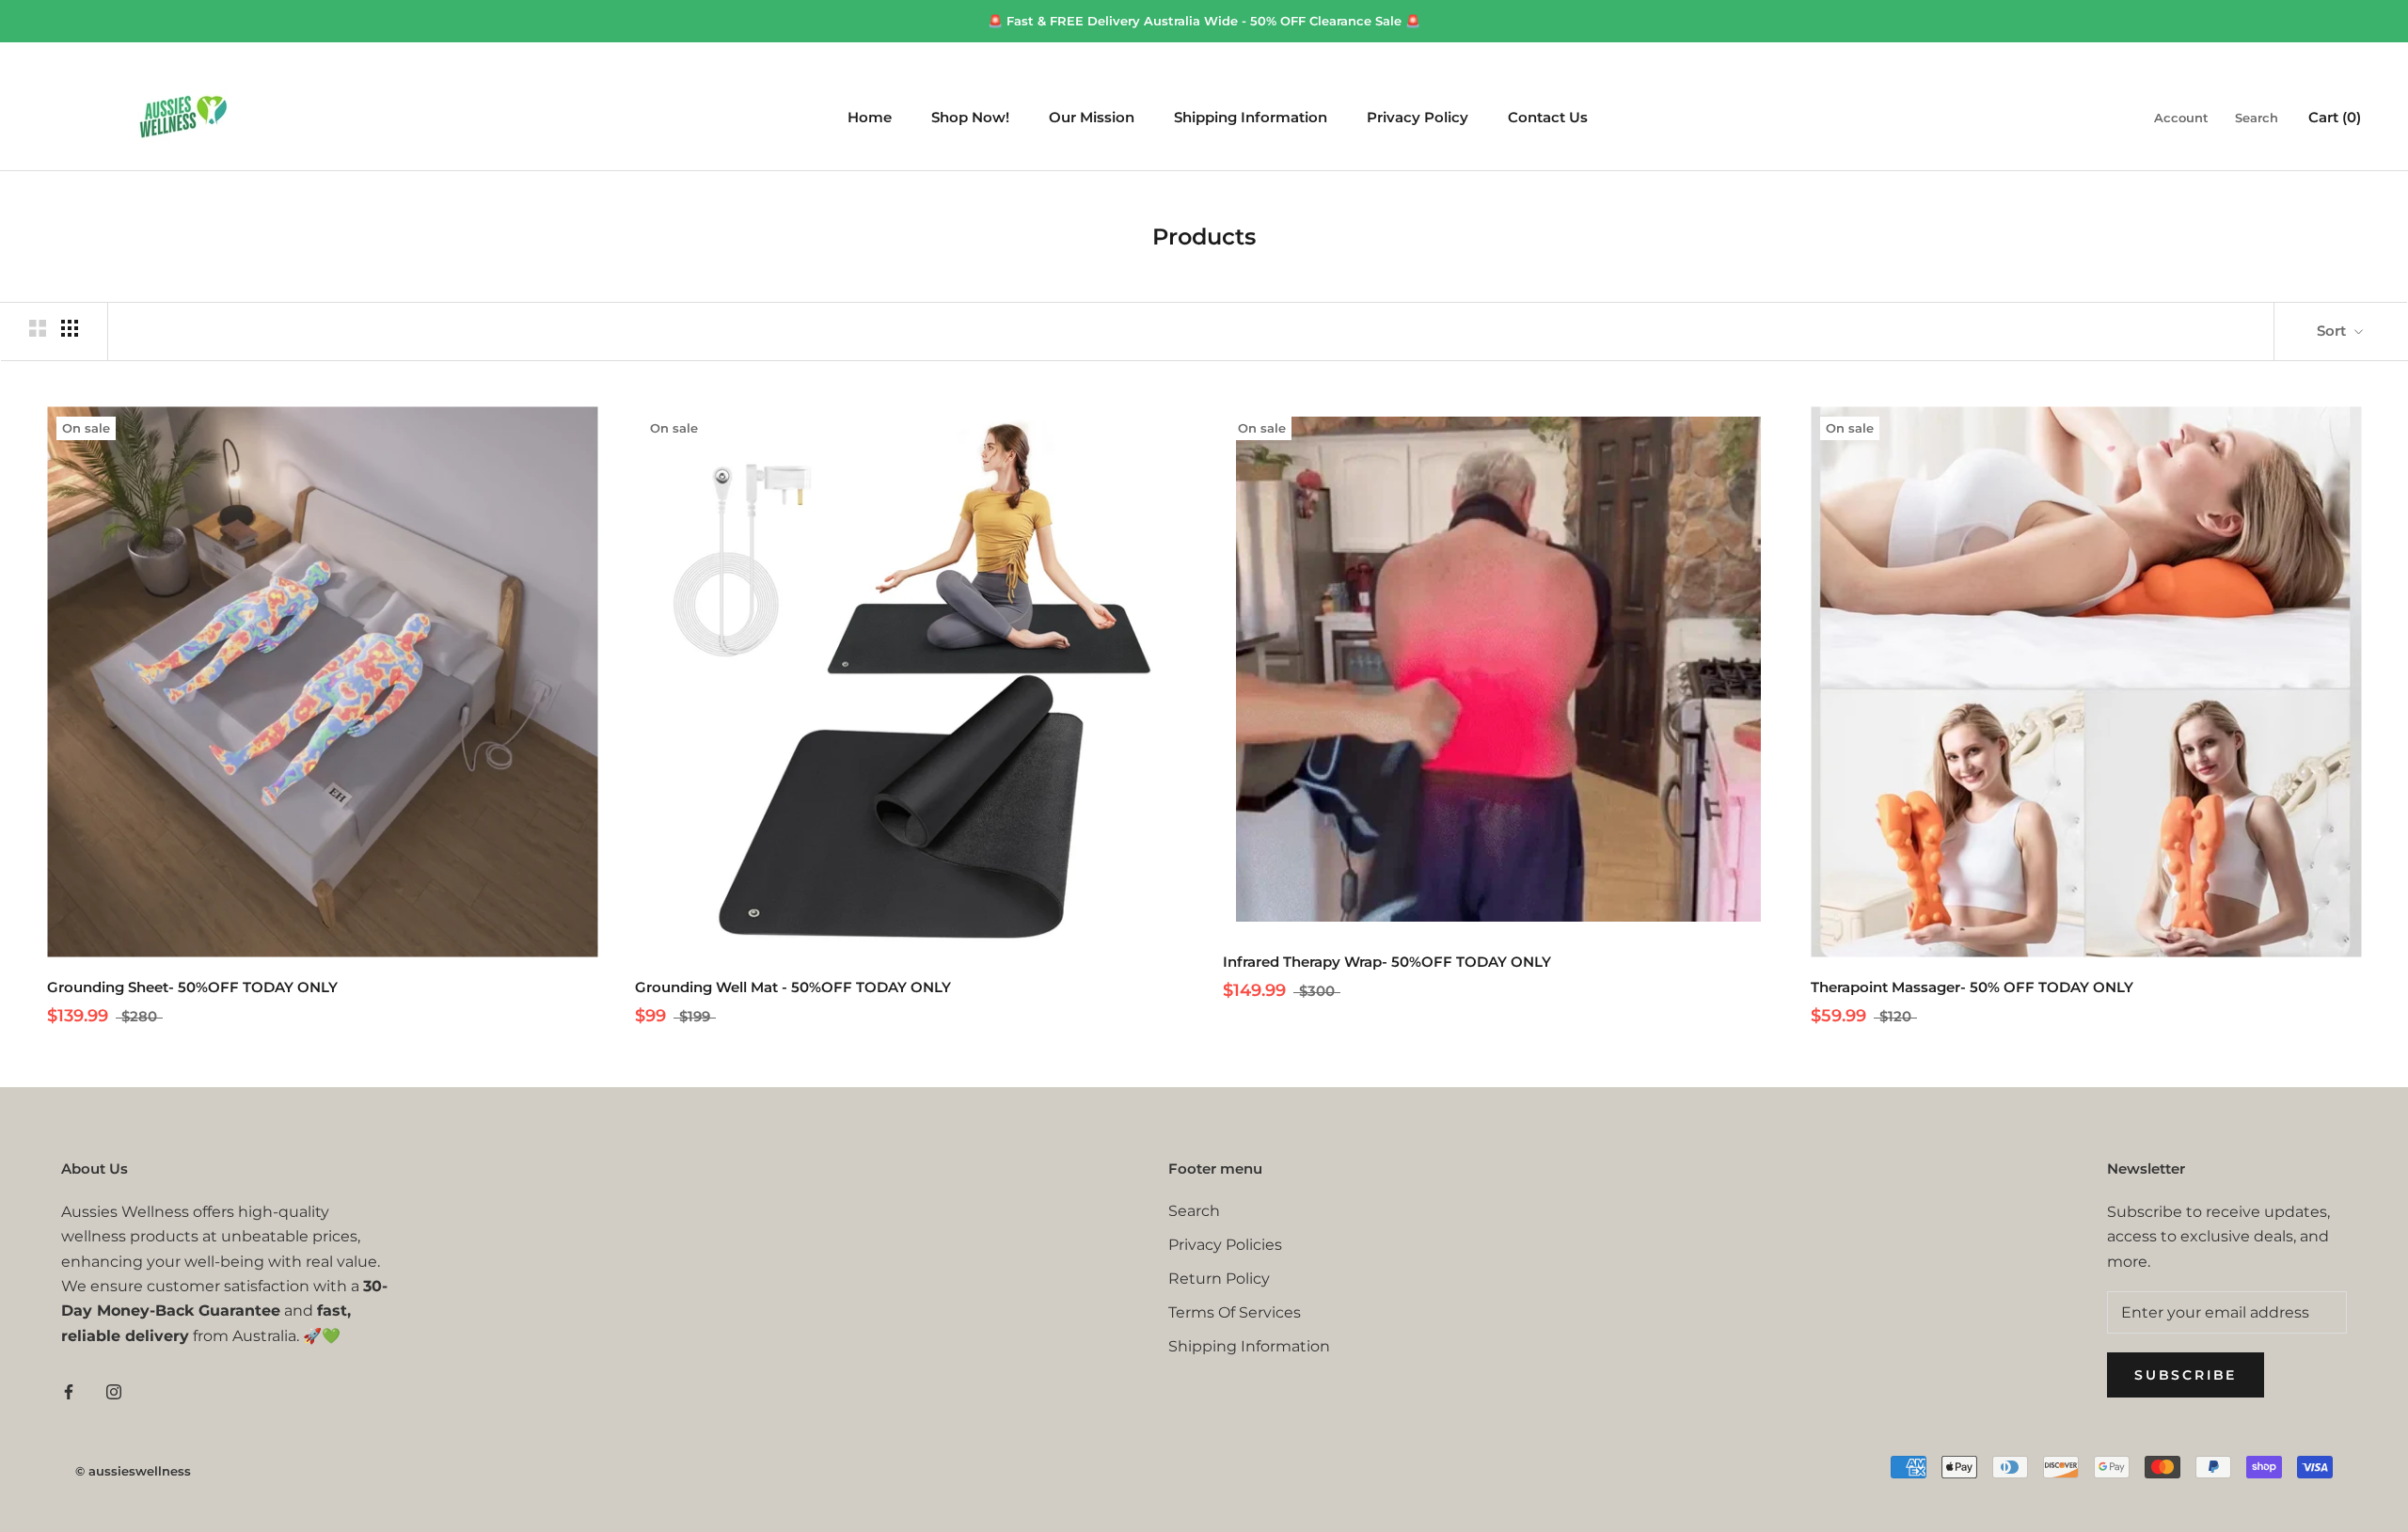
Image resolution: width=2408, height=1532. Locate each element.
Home (870, 118)
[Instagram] (114, 1391)
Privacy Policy (1418, 118)
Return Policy (1219, 1279)
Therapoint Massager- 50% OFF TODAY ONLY (1972, 987)
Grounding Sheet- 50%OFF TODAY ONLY (192, 987)
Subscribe (2186, 1375)
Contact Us (1548, 118)
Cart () (2335, 118)
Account (2181, 118)
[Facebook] (69, 1391)
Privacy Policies (1225, 1245)
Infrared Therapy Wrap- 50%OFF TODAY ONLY (1387, 962)
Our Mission (1092, 118)
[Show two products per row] (38, 328)
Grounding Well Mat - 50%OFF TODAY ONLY (793, 987)
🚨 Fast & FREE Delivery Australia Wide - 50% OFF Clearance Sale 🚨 (1204, 21)
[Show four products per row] (70, 328)
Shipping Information (1251, 118)
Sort (2333, 331)
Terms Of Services (1235, 1312)
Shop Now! (970, 118)
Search (2257, 118)
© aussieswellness (133, 1471)
